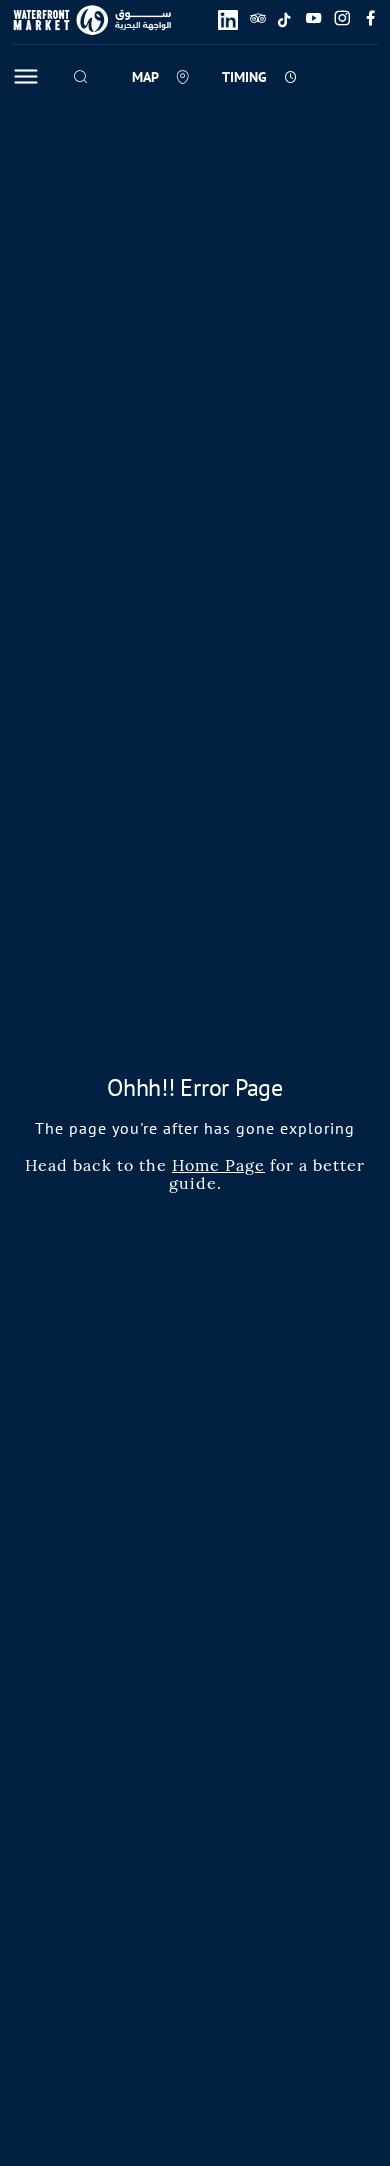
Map (145, 77)
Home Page (218, 1165)
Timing (244, 77)
